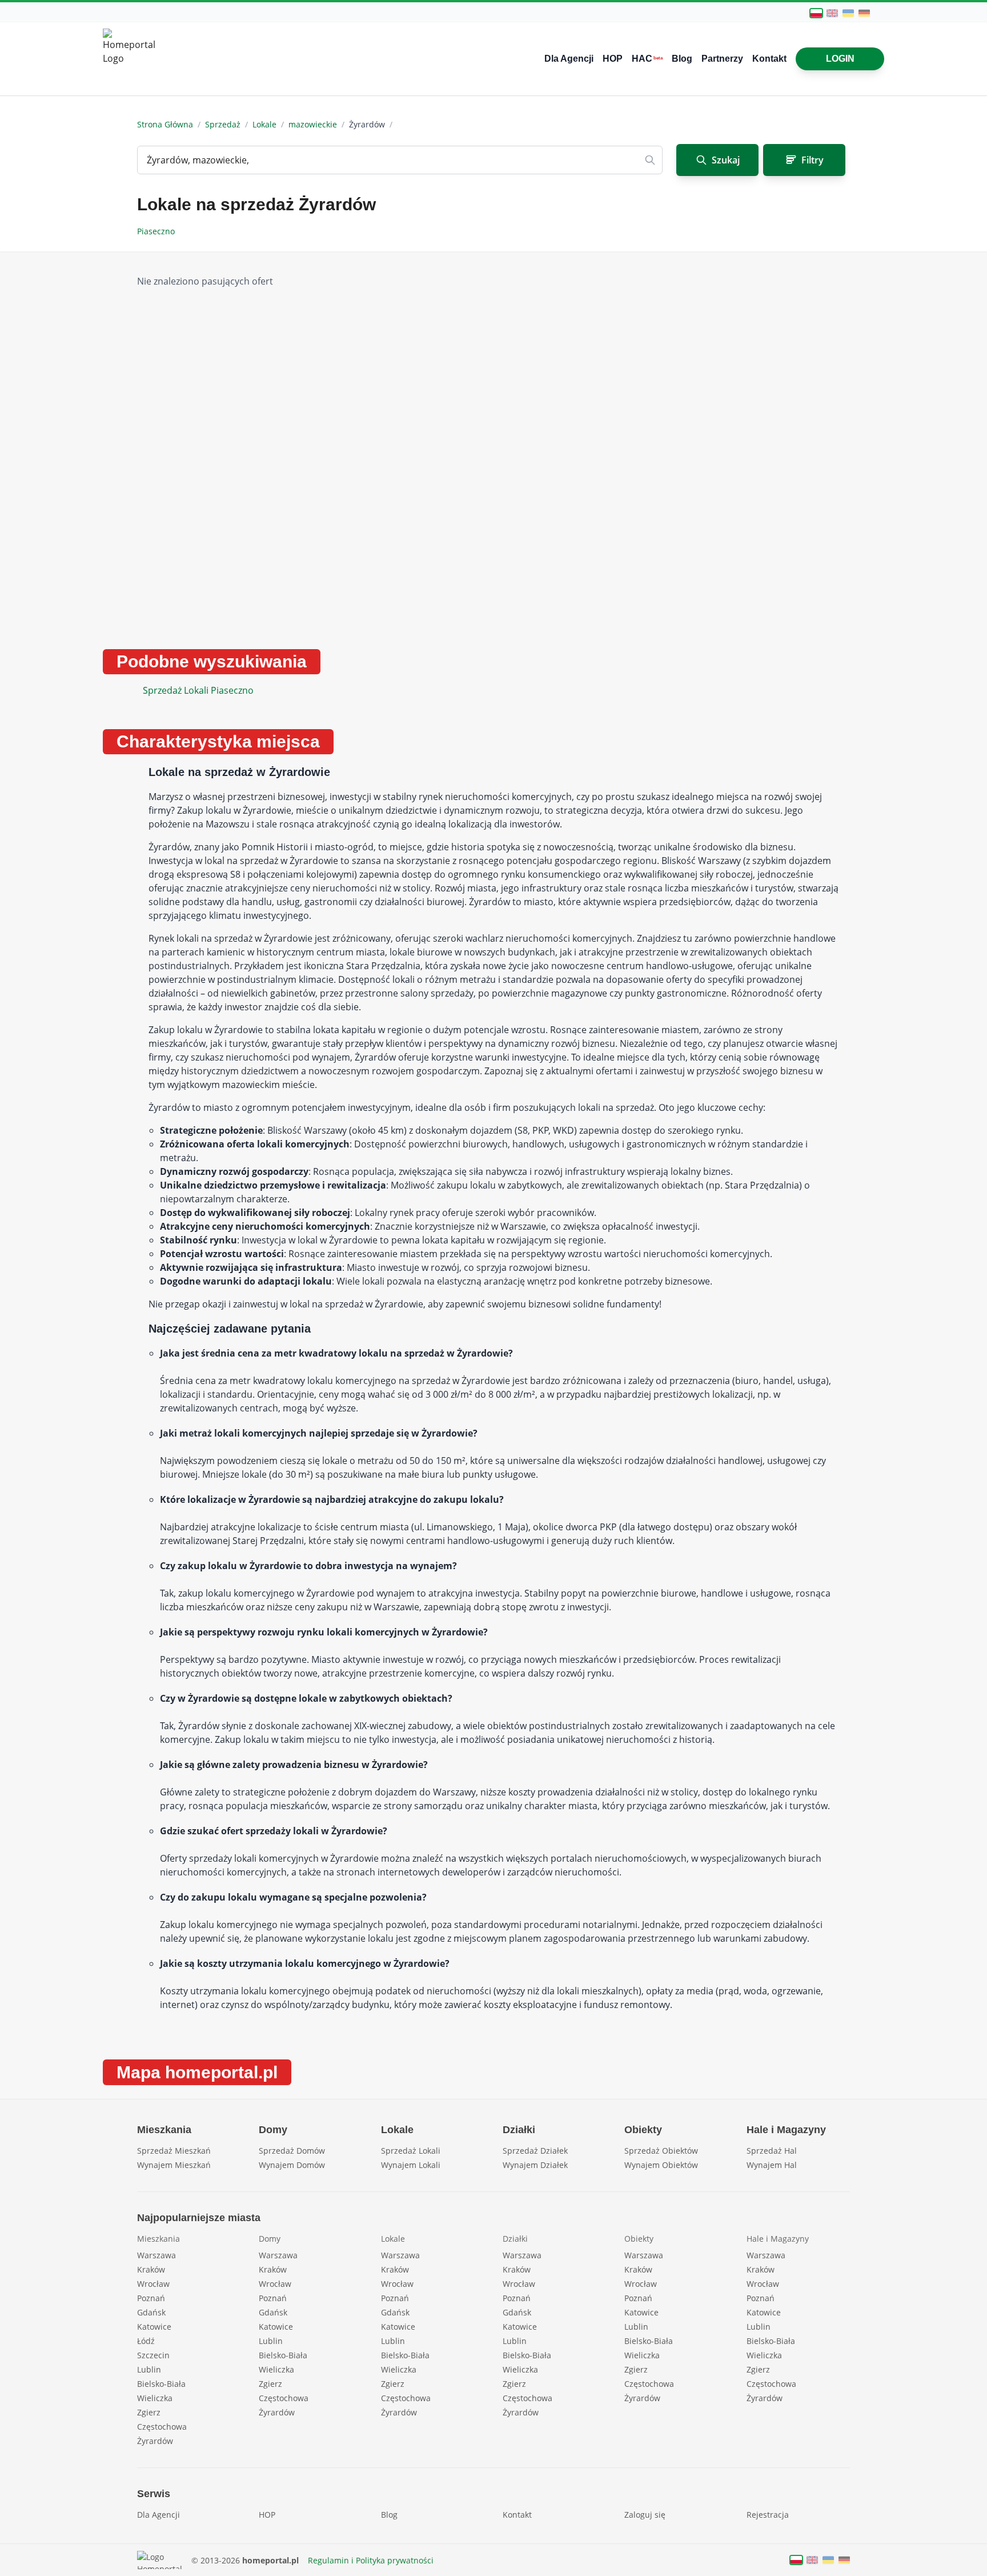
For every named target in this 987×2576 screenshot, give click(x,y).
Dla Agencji (569, 59)
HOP (613, 59)
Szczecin (153, 2355)
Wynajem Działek (535, 2165)
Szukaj (726, 160)
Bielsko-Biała (161, 2384)
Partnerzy (722, 59)
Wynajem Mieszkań (174, 2165)
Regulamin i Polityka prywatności (371, 2560)
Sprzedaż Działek (535, 2151)
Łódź (146, 2341)
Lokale (264, 124)
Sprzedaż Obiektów (661, 2151)
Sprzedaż (223, 124)
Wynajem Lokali (411, 2165)
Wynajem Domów (292, 2165)
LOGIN (840, 59)
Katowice (154, 2327)
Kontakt (769, 59)
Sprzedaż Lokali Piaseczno (198, 690)
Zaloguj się (645, 2515)
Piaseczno (157, 231)
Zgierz (149, 2412)
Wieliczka (155, 2398)
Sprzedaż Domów (292, 2151)
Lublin (149, 2369)
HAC (647, 59)
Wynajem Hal (772, 2165)
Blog (682, 59)
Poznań (151, 2298)
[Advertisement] (734, 451)
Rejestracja (768, 2515)
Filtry (813, 160)
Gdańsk (151, 2312)
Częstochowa (162, 2427)
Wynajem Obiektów (661, 2165)
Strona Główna (165, 124)
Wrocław (153, 2284)
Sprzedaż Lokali (411, 2151)
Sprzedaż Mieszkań (174, 2151)
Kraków (151, 2269)
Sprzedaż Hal (772, 2151)
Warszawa (157, 2255)
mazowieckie (313, 124)
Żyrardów (155, 2441)
